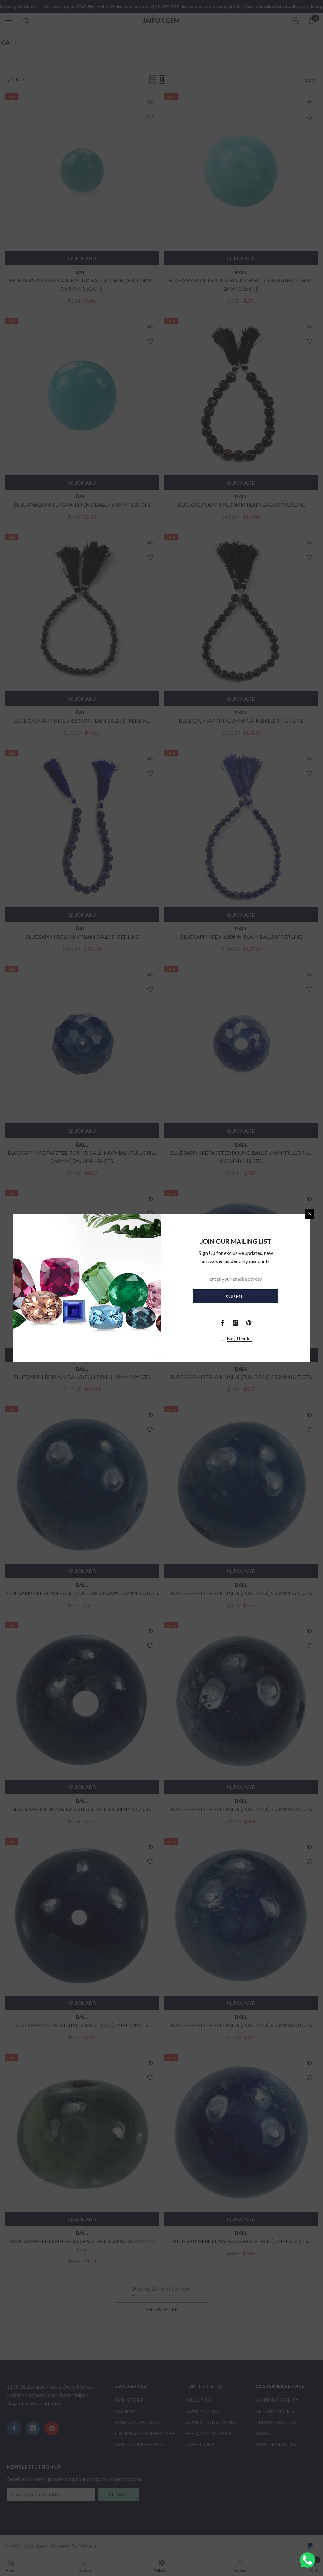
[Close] (310, 1214)
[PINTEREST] (249, 1323)
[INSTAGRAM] (236, 1323)
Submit (236, 1296)
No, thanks (239, 1338)
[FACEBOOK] (222, 1323)
